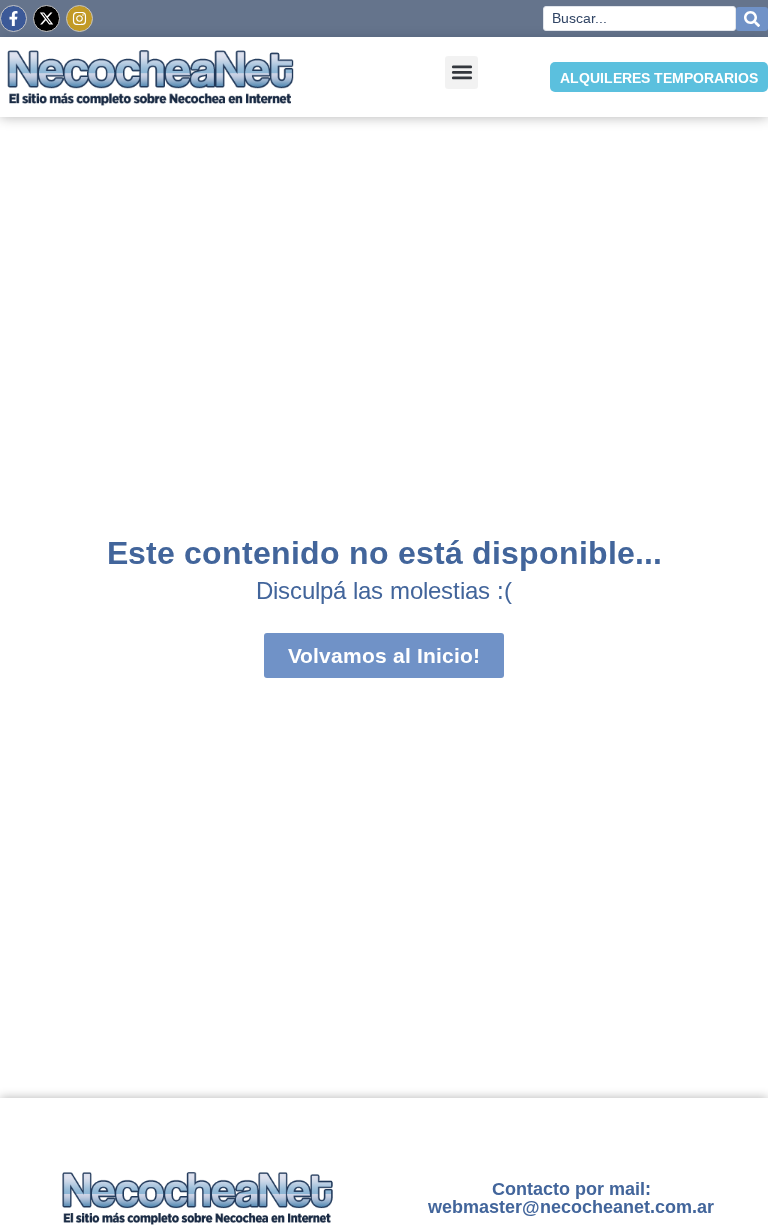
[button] (461, 72)
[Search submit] (752, 19)
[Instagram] (79, 18)
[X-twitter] (46, 18)
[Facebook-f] (13, 18)
